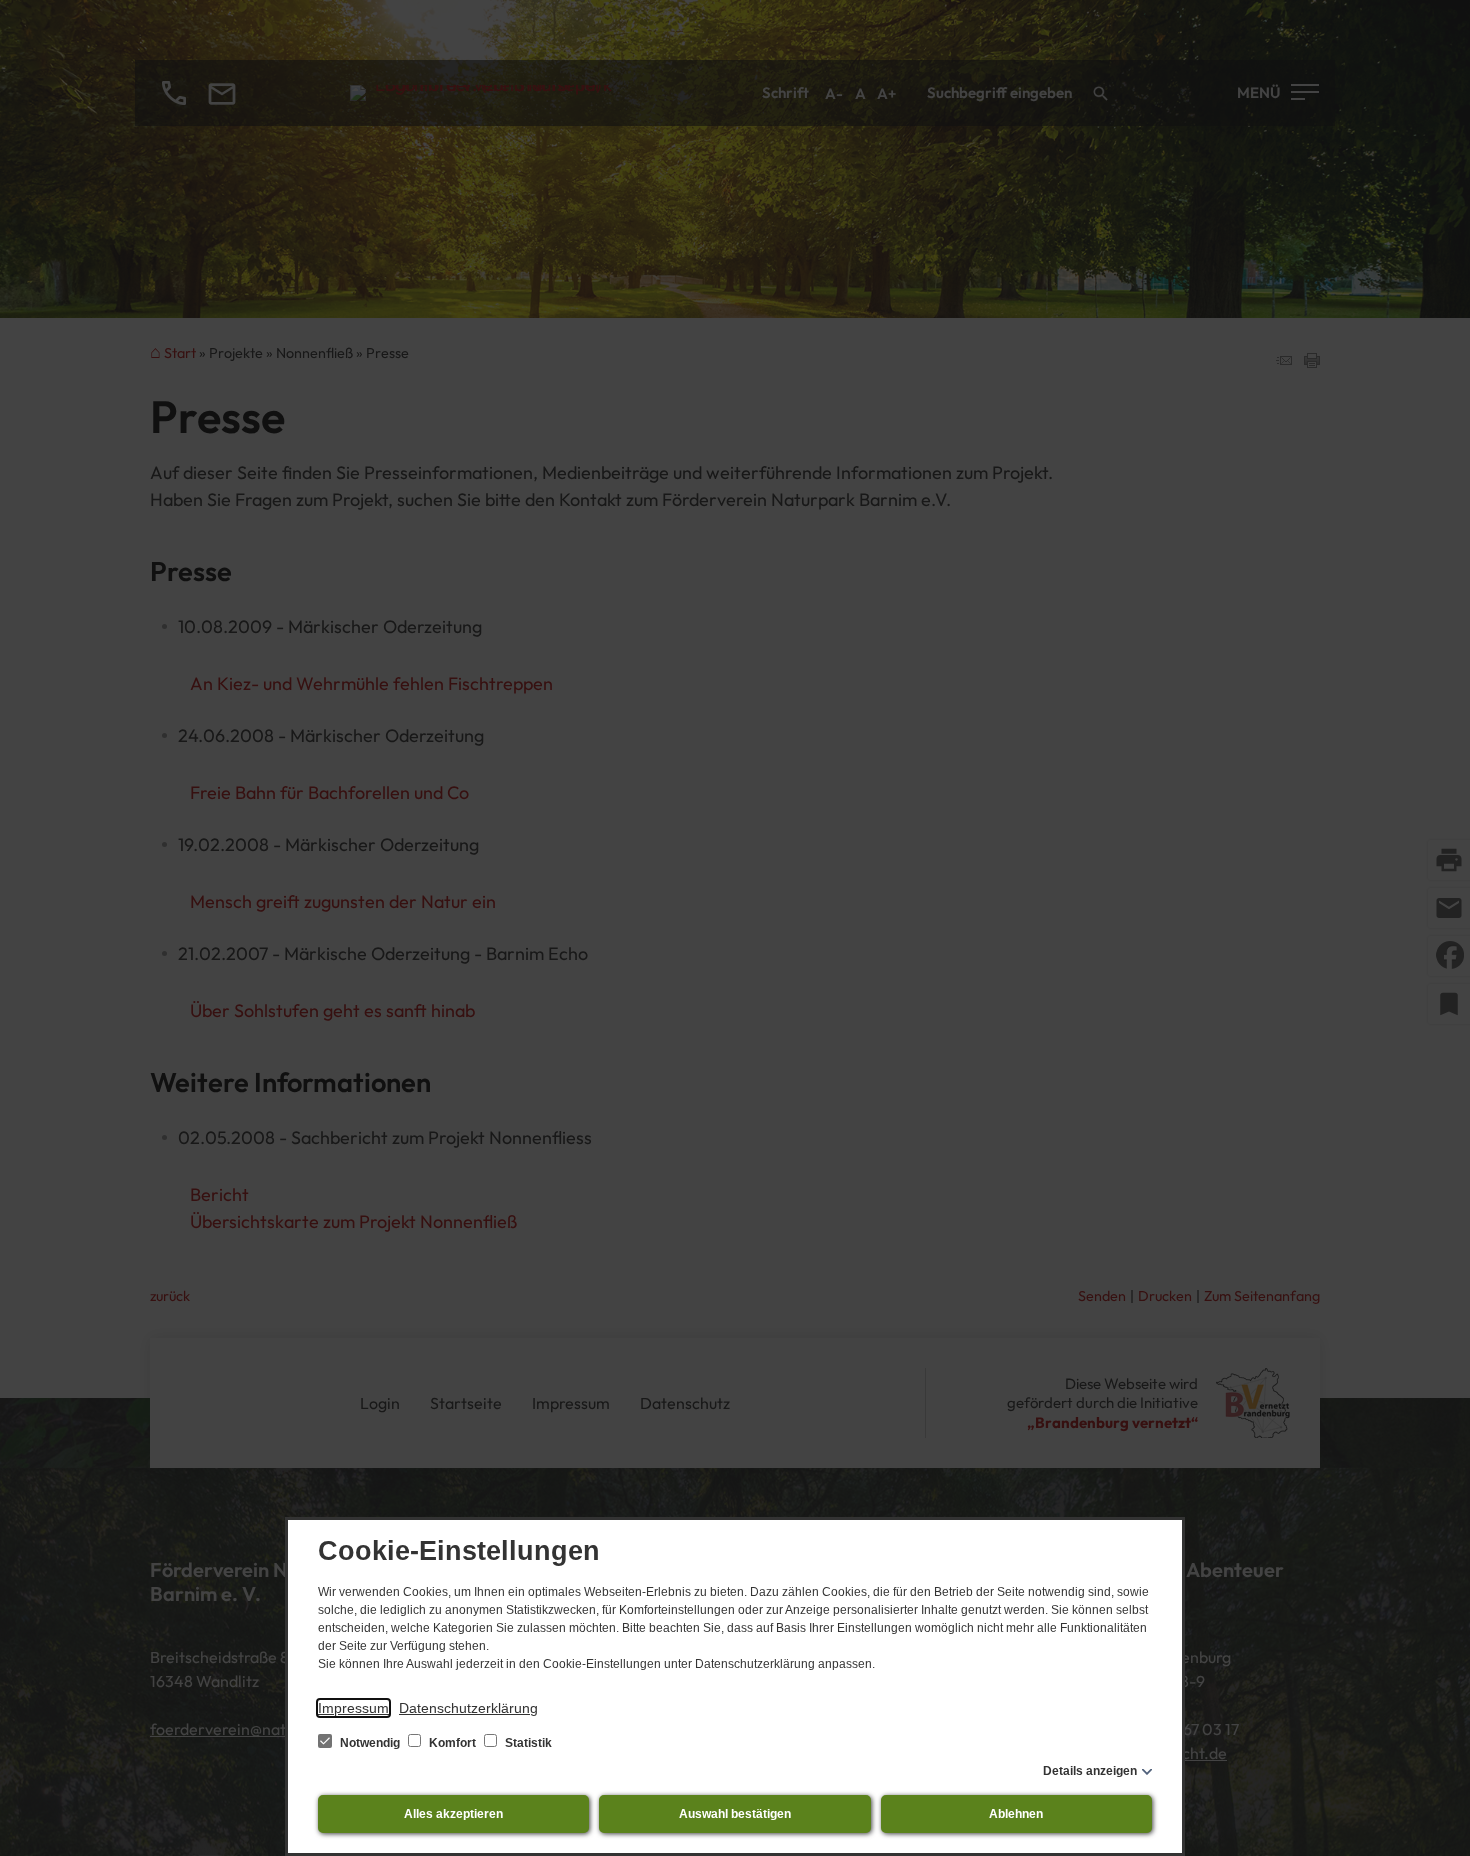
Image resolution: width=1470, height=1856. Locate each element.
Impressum (353, 1708)
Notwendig (370, 1743)
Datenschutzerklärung (468, 1708)
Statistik (527, 1743)
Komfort (452, 1743)
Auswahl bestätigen (735, 1814)
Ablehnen (1016, 1814)
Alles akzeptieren (453, 1814)
